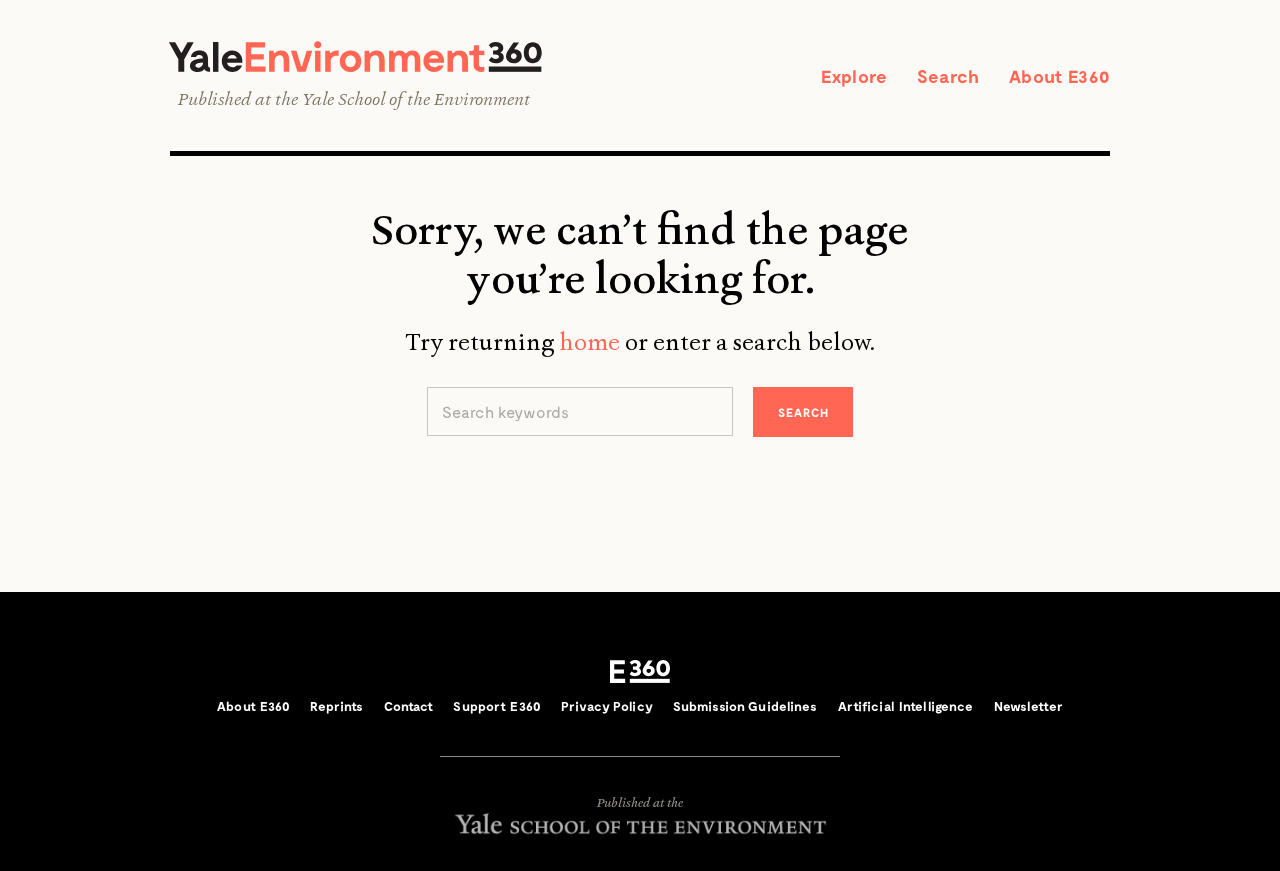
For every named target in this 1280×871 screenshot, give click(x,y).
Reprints (336, 706)
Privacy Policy (607, 706)
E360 (640, 672)
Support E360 (497, 706)
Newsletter (1028, 706)
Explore (854, 76)
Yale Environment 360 (355, 56)
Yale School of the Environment (416, 99)
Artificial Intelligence (906, 706)
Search (948, 76)
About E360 (1059, 76)
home (589, 342)
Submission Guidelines (745, 706)
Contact (409, 706)
